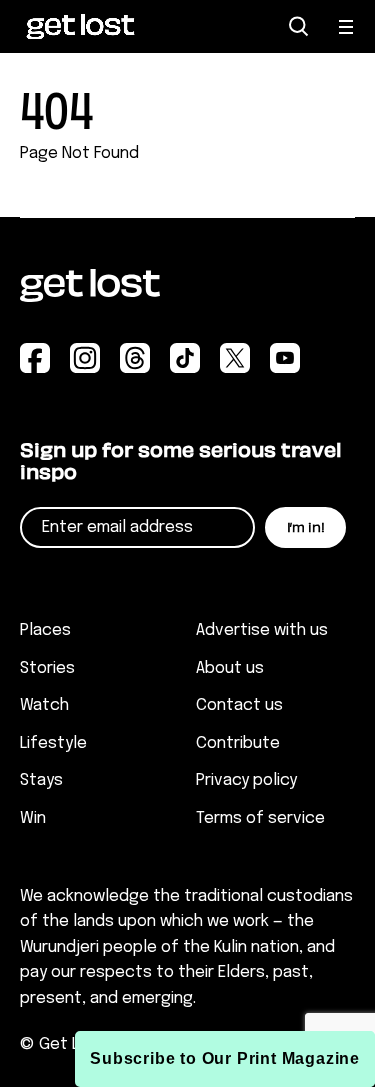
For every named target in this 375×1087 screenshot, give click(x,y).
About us (230, 668)
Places (45, 630)
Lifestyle (53, 743)
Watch (44, 705)
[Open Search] (299, 26)
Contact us (239, 705)
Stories (47, 668)
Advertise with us (262, 630)
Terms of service (260, 818)
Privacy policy (246, 780)
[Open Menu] (347, 27)
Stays (41, 780)
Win (33, 818)
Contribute (238, 743)
